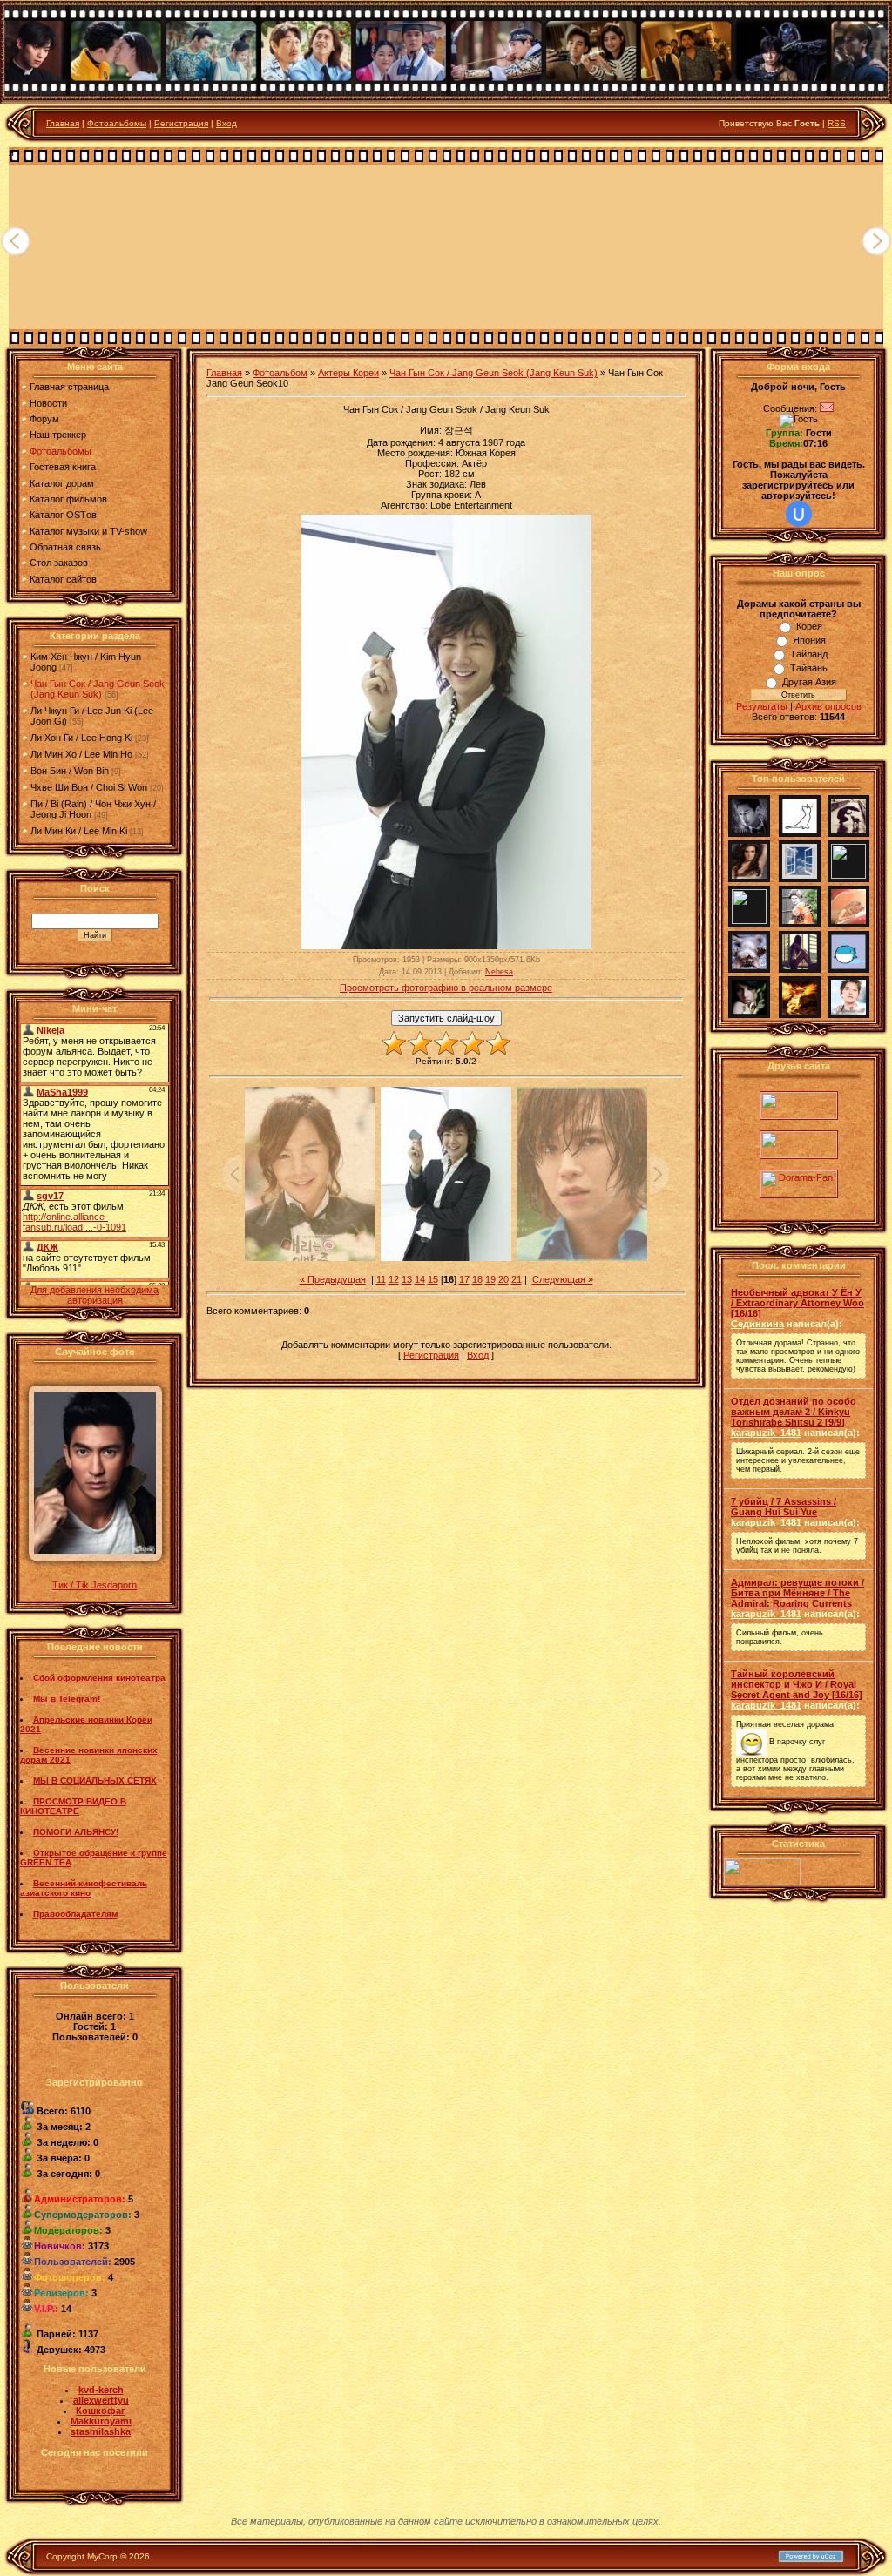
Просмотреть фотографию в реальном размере (446, 988)
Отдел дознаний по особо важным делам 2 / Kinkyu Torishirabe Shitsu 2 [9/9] (794, 1412)
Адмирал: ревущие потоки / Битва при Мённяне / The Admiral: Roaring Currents (797, 1593)
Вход (226, 123)
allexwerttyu (101, 2400)
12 (394, 1279)
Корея (809, 626)
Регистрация (181, 123)
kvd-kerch (101, 2390)
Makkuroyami (101, 2421)
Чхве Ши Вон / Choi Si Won (89, 787)
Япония (809, 640)
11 (381, 1279)
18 (477, 1279)
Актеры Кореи (348, 373)
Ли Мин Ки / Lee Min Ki (79, 831)
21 (517, 1279)
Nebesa (499, 972)
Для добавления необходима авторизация (95, 1295)
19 (490, 1279)
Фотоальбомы (117, 123)
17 (464, 1279)
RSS (837, 123)
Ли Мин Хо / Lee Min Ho (81, 754)
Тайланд (809, 654)
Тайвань (809, 668)
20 (503, 1279)
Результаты (762, 706)
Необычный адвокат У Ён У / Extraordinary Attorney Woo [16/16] (797, 1303)
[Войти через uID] (799, 514)
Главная (63, 123)
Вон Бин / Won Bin (70, 771)
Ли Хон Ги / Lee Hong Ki (81, 738)
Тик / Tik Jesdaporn (95, 1585)
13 (407, 1279)
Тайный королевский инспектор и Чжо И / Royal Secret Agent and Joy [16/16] (797, 1684)
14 (420, 1279)
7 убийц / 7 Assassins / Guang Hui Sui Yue (784, 1507)
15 (433, 1279)
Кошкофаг (101, 2411)
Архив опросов (828, 706)
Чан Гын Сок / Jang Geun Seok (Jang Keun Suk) (98, 689)
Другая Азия (809, 682)
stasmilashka (101, 2431)
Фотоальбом (280, 373)
